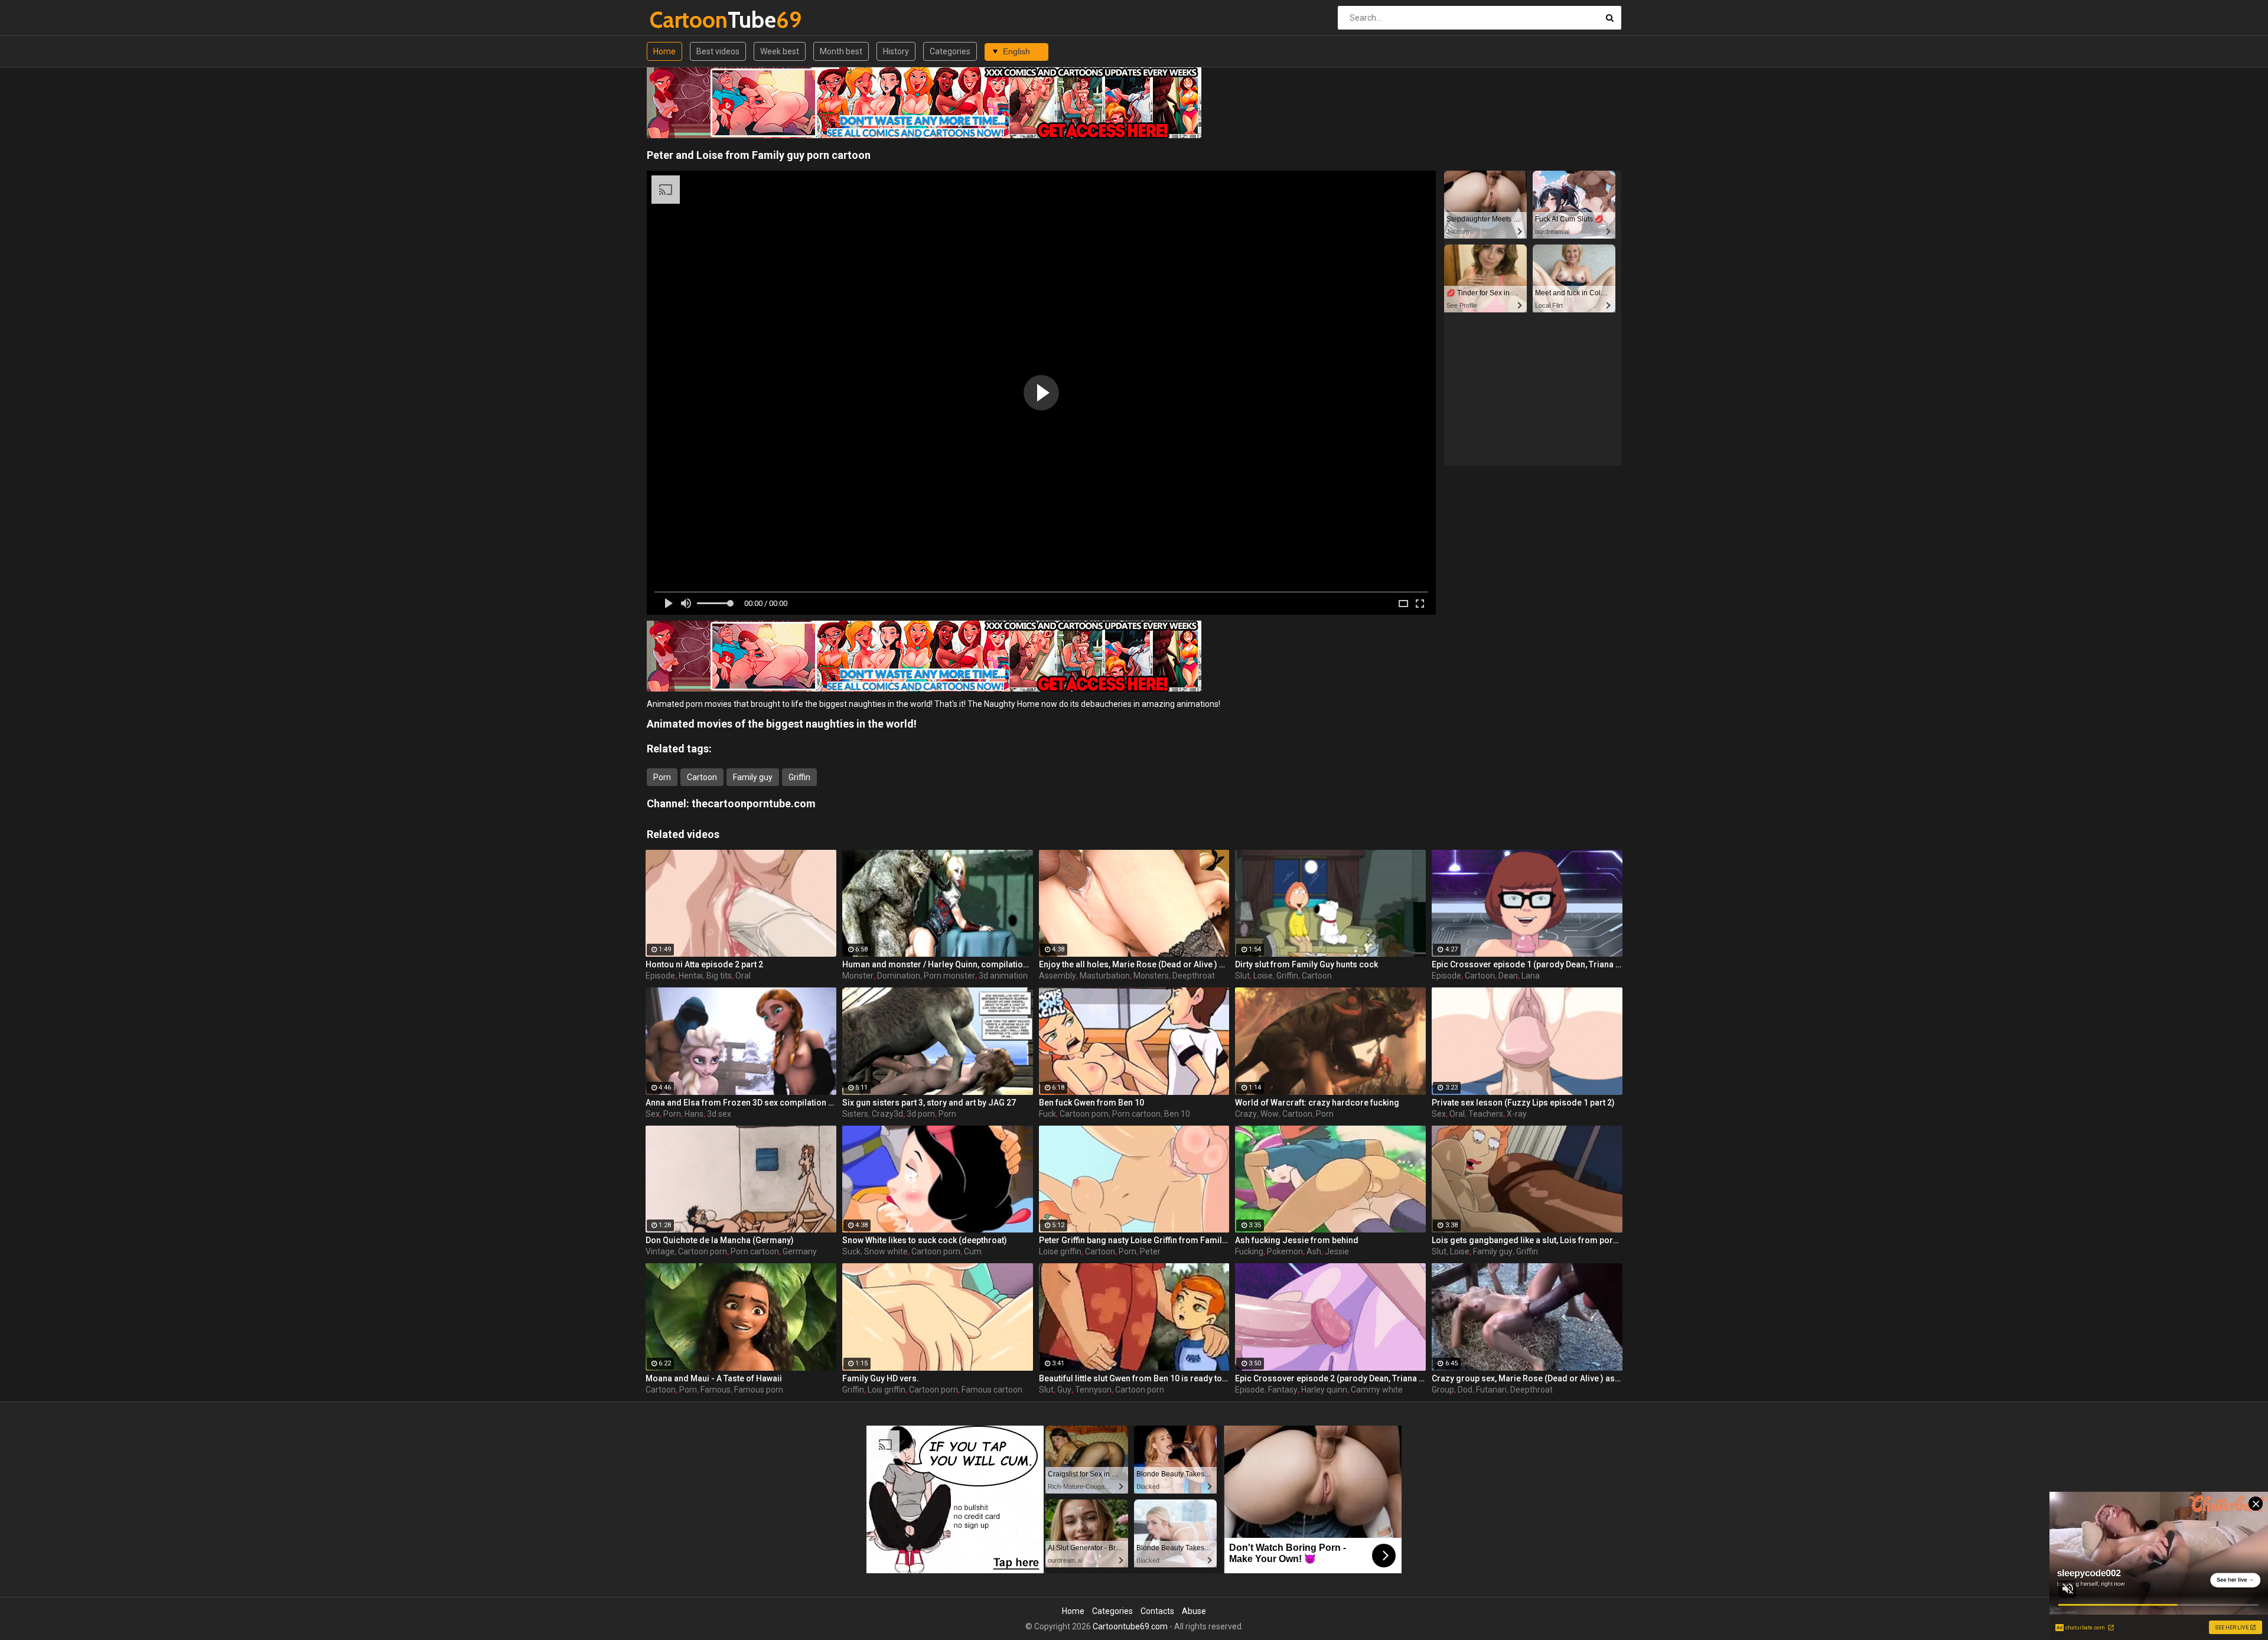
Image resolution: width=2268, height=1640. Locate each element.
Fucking (1249, 1251)
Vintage (660, 1251)
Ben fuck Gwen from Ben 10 (1091, 1103)
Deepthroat (1194, 976)
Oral (743, 976)
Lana (1531, 976)
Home (664, 51)
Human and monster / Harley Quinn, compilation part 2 (938, 964)
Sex (653, 1114)
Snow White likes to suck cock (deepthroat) (925, 1240)
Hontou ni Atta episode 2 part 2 (704, 964)
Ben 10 (1177, 1114)
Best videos (718, 51)
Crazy (1246, 1114)
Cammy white (1377, 1390)
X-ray (1517, 1114)
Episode (660, 976)
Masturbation (1105, 976)
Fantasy (1283, 1390)
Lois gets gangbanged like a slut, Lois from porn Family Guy (1527, 1240)
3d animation (1003, 976)
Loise (1263, 976)
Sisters (855, 1114)
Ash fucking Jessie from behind (1297, 1240)
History (896, 51)
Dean (1508, 976)
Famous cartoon (992, 1390)
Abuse (1194, 1611)
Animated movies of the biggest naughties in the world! (782, 724)
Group (1443, 1390)
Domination (899, 976)
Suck (851, 1251)
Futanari (1491, 1390)
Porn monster (949, 976)
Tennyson (1093, 1390)
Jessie (1337, 1251)
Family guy (753, 777)
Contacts (1157, 1611)
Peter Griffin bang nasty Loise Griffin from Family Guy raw (1134, 1240)
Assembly (1058, 976)
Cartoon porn (1084, 1114)
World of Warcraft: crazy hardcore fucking (1317, 1103)
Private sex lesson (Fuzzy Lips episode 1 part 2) (1523, 1103)
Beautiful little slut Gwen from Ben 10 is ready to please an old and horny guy (1134, 1378)
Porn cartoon (1136, 1114)
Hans (694, 1114)
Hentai (691, 976)
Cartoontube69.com (1130, 1626)
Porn (662, 777)
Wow (1270, 1114)
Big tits (719, 976)
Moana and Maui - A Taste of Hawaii (714, 1378)
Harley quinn (1324, 1390)
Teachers (1486, 1114)
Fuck (1047, 1114)
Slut (1242, 976)
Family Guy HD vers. (881, 1378)
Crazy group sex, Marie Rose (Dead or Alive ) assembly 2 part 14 (1527, 1378)
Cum (973, 1251)
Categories (950, 51)
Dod (1465, 1390)
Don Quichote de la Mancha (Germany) (720, 1240)
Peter (1150, 1251)
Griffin (799, 777)
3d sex (719, 1114)
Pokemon (1285, 1251)
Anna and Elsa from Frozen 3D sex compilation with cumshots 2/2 (741, 1103)
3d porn (921, 1114)
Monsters (1151, 976)
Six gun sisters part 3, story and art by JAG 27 (929, 1103)
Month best (841, 51)
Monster (858, 976)
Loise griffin (1060, 1251)
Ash (1314, 1251)
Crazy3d (887, 1114)
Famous (716, 1390)
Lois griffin (887, 1390)
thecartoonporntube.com (754, 803)
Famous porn (759, 1390)
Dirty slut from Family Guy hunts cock (1306, 964)
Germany (800, 1251)
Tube (681, 20)
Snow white (886, 1251)
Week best (780, 51)
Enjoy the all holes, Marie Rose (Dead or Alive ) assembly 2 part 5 (1134, 964)
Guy (1064, 1390)
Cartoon (702, 777)
